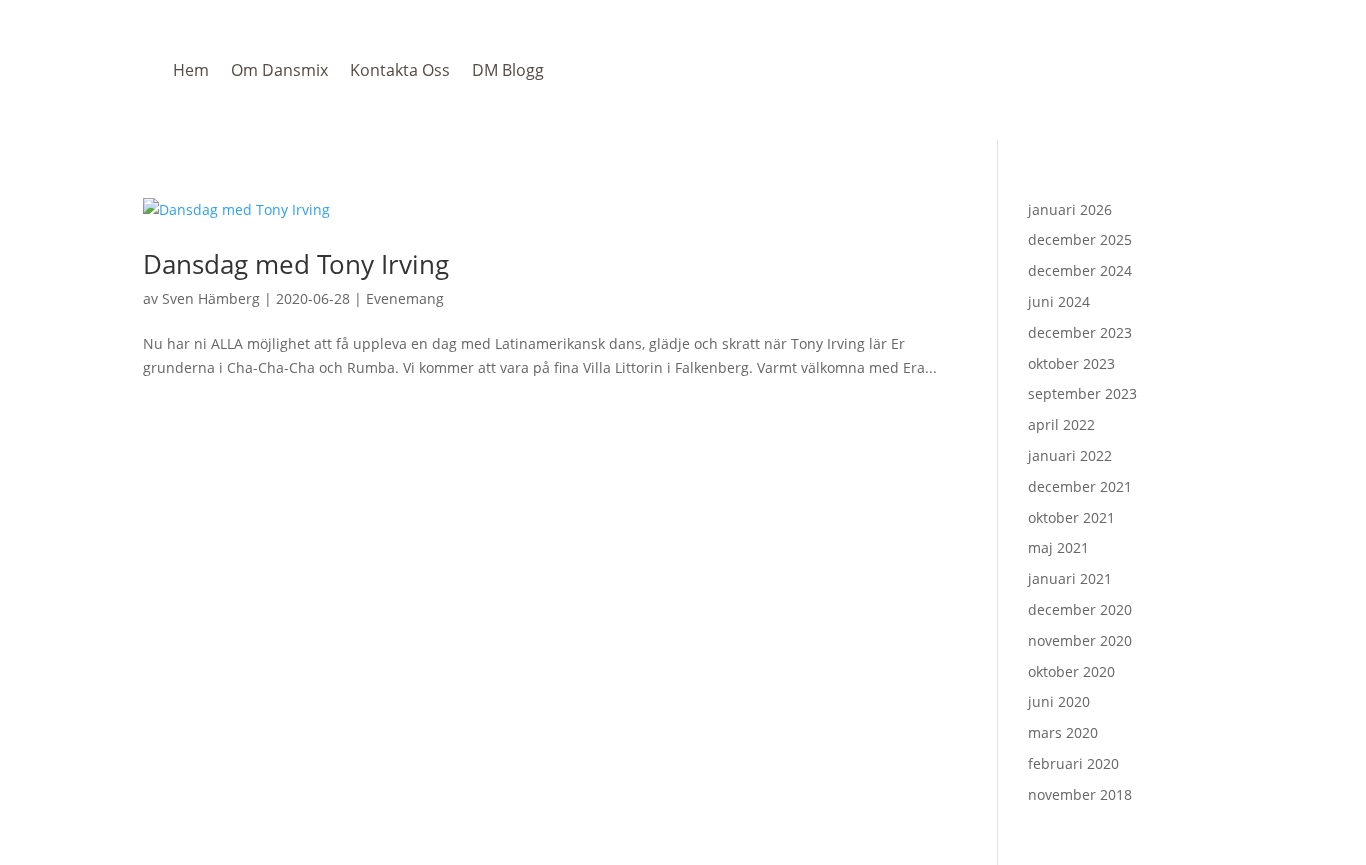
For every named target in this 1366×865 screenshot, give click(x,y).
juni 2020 (1059, 701)
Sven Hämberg (211, 298)
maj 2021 (1058, 547)
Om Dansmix (279, 70)
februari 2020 (1073, 763)
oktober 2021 (1071, 517)
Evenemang (405, 298)
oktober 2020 (1071, 671)
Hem (191, 70)
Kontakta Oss (400, 70)
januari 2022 (1070, 455)
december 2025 (1080, 239)
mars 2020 (1063, 732)
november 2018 (1080, 794)
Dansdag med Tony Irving (296, 264)
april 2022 (1061, 424)
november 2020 (1080, 640)
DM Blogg (508, 70)
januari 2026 (1070, 209)
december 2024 (1080, 270)
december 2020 (1080, 609)
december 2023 (1080, 332)
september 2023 (1082, 393)
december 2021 (1080, 486)
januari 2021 (1070, 578)
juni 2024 (1059, 301)
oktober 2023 (1071, 363)
